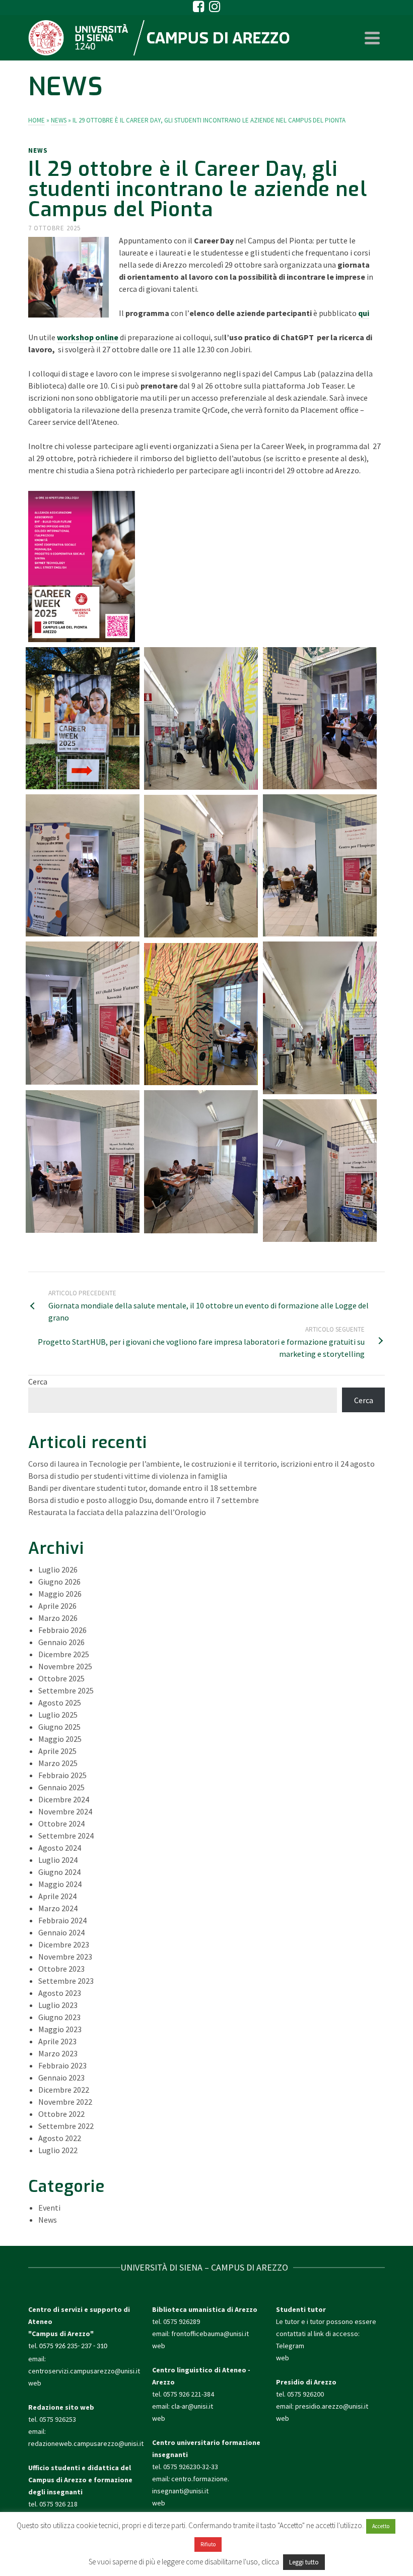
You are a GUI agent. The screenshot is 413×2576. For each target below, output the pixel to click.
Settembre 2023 (66, 1981)
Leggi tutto (304, 2562)
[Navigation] (372, 38)
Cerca (38, 1381)
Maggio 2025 (60, 1739)
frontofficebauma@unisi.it (210, 2334)
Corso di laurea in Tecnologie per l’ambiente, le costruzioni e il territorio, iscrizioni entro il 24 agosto (201, 1464)
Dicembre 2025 (64, 1654)
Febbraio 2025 (62, 1775)
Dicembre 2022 (64, 2090)
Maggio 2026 (60, 1594)
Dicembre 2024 (64, 1799)
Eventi (49, 2208)
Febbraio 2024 (62, 1920)
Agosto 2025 (60, 1703)
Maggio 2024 (60, 1884)
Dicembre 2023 (64, 1944)
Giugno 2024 (59, 1872)
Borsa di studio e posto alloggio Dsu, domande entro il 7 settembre (144, 1500)
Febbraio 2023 (62, 2065)
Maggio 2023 (60, 2029)
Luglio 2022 (58, 2150)
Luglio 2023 (58, 2005)
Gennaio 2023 (61, 2078)
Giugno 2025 (59, 1727)
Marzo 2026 (58, 1618)
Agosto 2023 (60, 1993)
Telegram (290, 2346)
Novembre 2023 (65, 1957)
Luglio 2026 (58, 1569)
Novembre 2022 (65, 2102)
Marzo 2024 (58, 1908)
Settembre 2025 (66, 1690)
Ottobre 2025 (61, 1678)
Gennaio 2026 (61, 1642)
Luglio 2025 (58, 1715)
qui (364, 313)
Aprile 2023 (57, 2041)
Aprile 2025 (57, 1751)
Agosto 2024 (60, 1848)
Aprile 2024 (57, 1896)
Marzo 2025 (58, 1763)
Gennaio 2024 (61, 1932)
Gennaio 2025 (61, 1787)
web (35, 2383)
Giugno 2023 (59, 2017)
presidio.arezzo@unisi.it (332, 2406)
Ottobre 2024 (61, 1824)
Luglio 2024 (58, 1860)
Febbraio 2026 (62, 1630)
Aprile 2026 (57, 1606)
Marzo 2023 (58, 2053)
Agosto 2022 (60, 2138)
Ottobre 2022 (61, 2114)
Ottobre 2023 (61, 1969)
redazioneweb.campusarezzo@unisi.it (86, 2443)
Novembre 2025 (65, 1666)
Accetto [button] (381, 2526)
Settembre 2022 (66, 2126)
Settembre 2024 (66, 1836)
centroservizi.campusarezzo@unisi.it (84, 2371)
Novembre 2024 (65, 1811)
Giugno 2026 (59, 1582)
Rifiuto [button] (208, 2544)
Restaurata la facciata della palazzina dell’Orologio (117, 1512)
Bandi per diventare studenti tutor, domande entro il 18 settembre (143, 1488)
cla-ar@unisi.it (192, 2406)
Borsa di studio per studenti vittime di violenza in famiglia (128, 1476)
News (38, 150)
